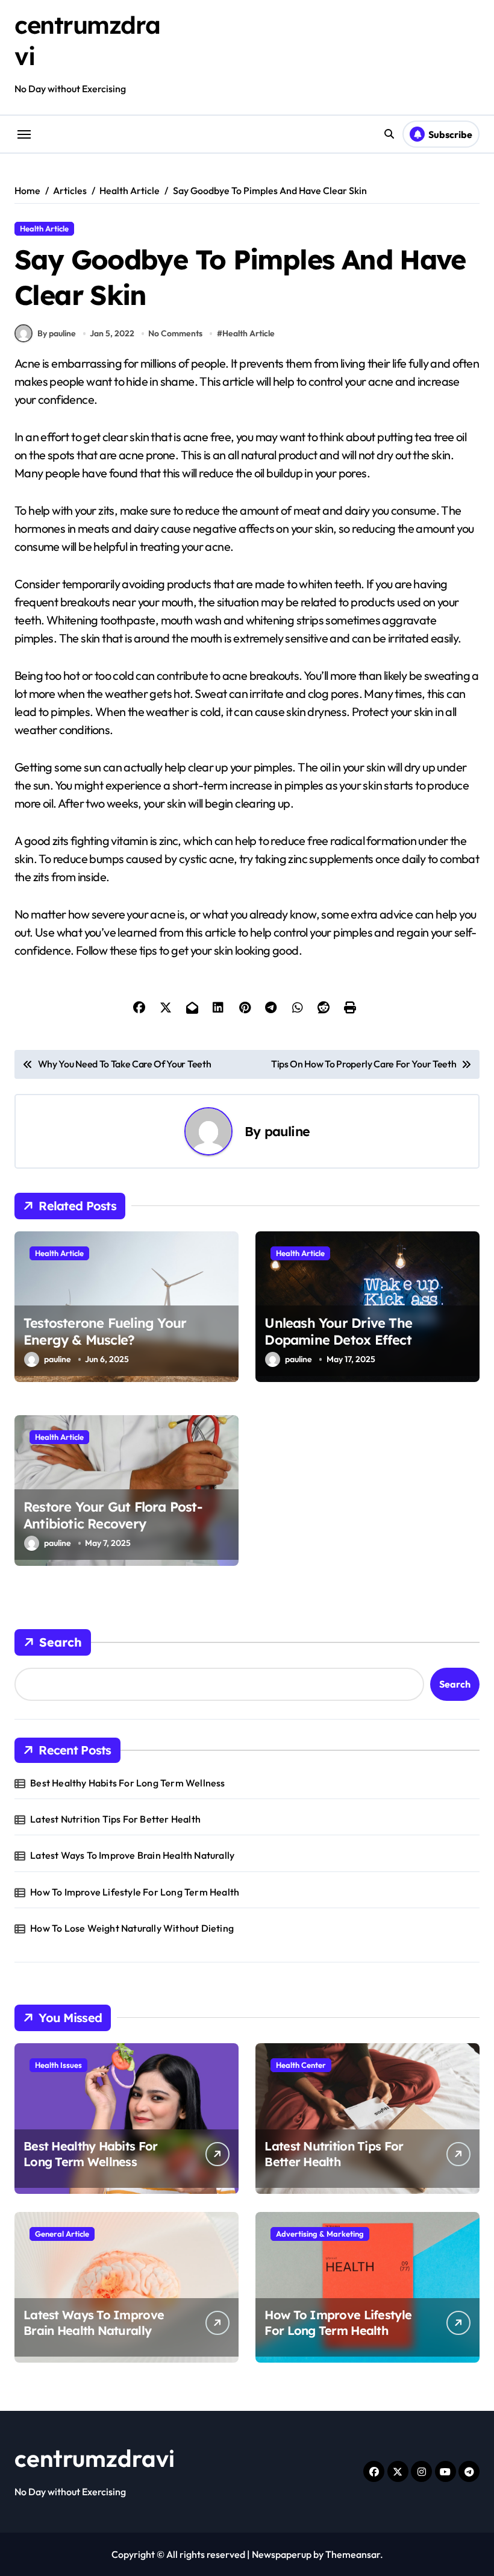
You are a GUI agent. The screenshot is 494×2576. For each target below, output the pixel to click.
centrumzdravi (95, 2458)
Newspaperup (282, 2554)
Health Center (301, 2065)
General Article (62, 2234)
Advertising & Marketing (320, 2234)
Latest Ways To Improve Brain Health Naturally (132, 1855)
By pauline (57, 333)
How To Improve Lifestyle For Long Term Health (135, 1892)
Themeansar (353, 2554)
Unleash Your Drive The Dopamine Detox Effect (338, 1332)
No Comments (175, 333)
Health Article (44, 228)
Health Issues (58, 2065)
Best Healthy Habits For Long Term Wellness (127, 1783)
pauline (287, 1131)
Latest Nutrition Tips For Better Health (115, 1819)
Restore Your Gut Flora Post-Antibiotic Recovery (113, 1516)
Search (61, 1642)
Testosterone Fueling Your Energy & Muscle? (105, 1332)
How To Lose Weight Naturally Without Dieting (132, 1928)
